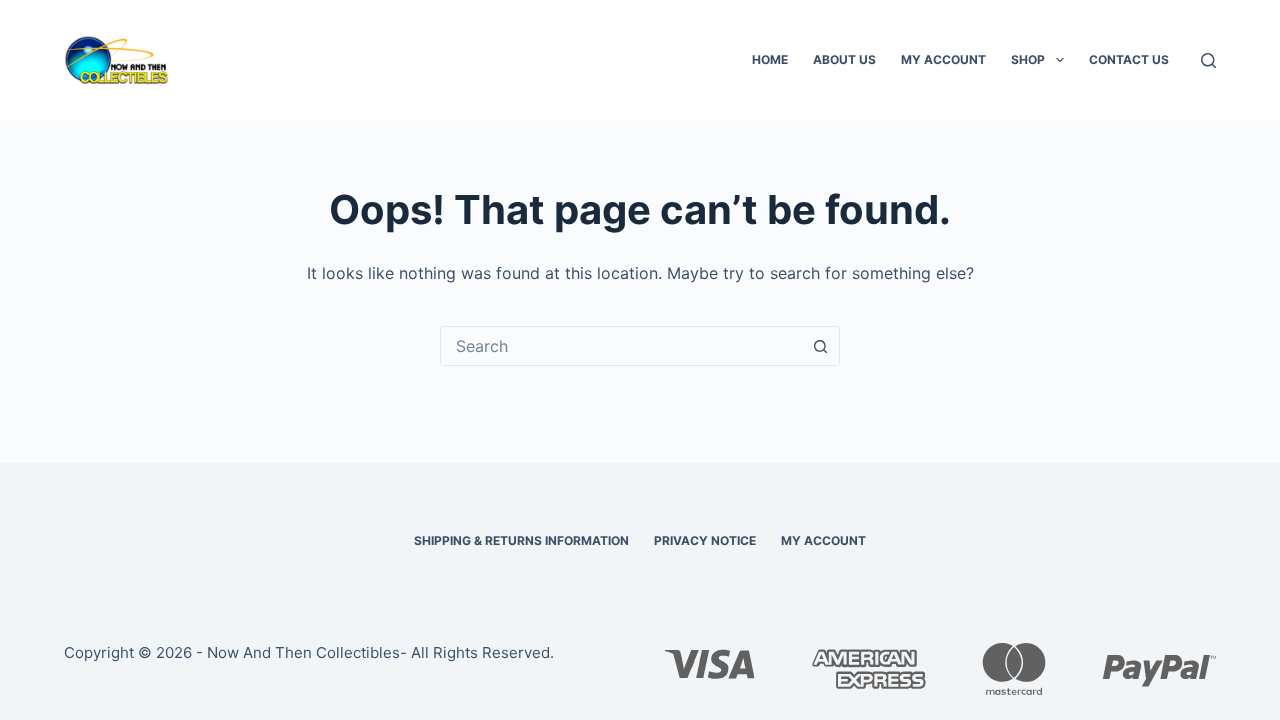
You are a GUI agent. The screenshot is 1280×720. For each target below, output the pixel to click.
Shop (1028, 59)
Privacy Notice (705, 540)
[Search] (1208, 60)
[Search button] (820, 346)
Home (770, 59)
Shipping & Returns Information (521, 540)
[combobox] (621, 346)
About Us (844, 59)
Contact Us (1129, 59)
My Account (943, 59)
